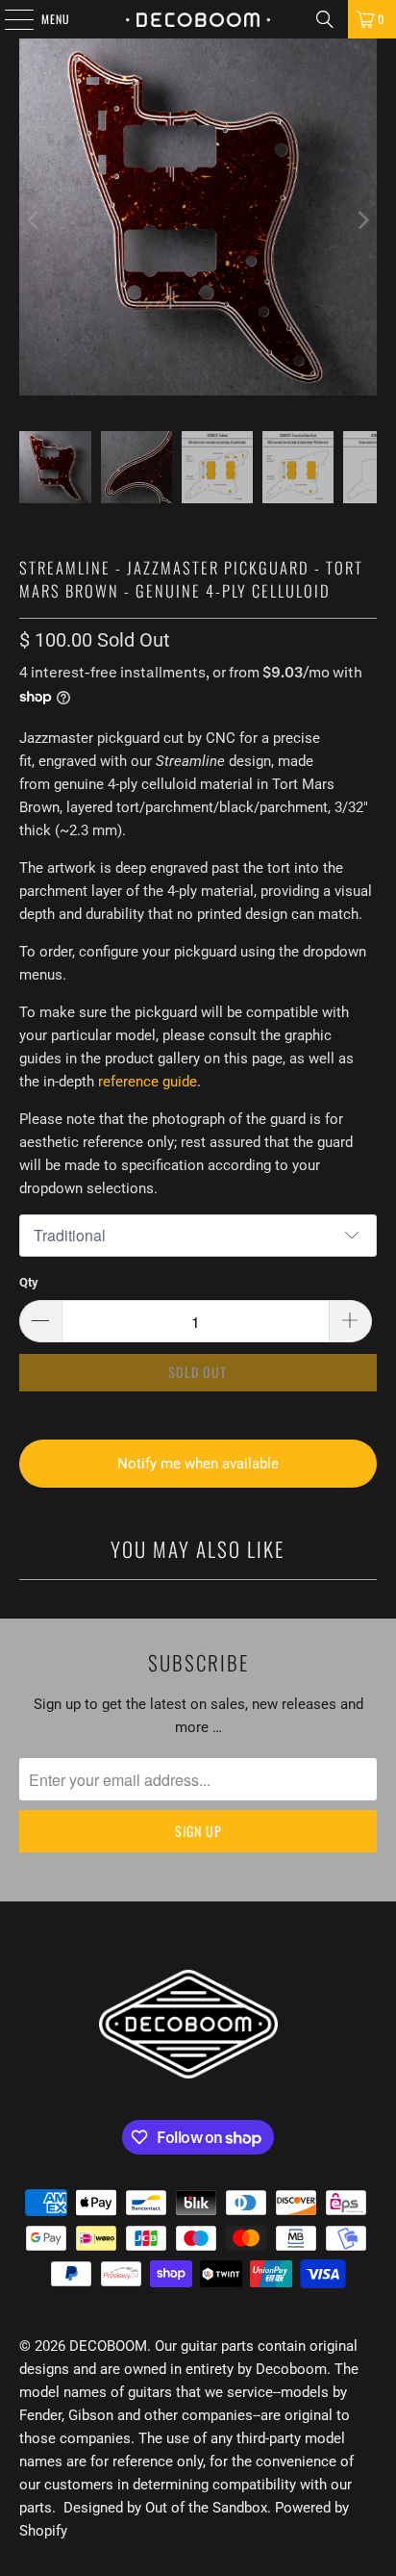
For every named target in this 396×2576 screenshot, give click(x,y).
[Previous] (34, 220)
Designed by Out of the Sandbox (165, 2508)
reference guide (148, 1082)
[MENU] (9, 19)
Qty (29, 1282)
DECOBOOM (108, 2346)
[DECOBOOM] (198, 19)
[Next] (362, 220)
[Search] (325, 19)
